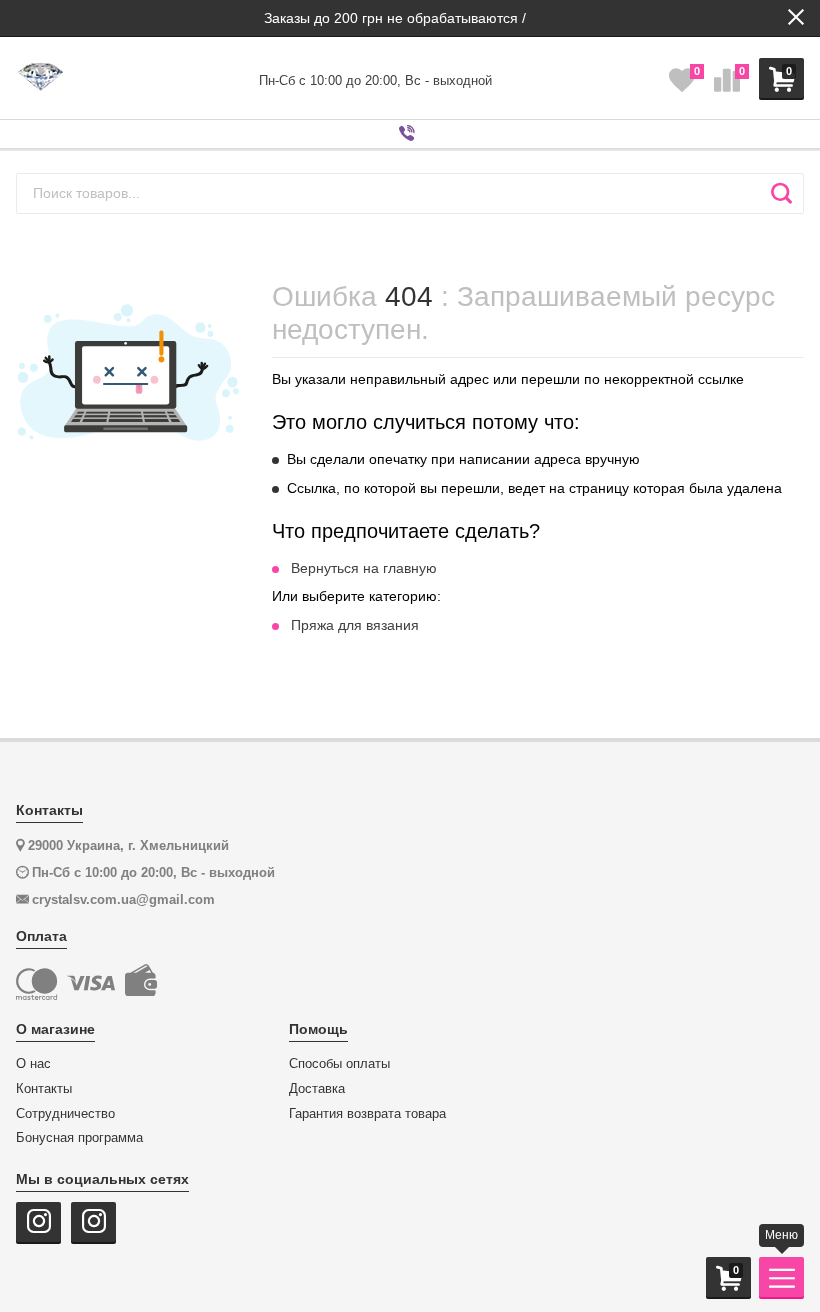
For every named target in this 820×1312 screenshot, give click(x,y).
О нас (33, 1064)
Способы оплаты (339, 1064)
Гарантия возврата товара (367, 1114)
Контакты (44, 1089)
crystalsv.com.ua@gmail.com (123, 899)
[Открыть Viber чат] (410, 134)
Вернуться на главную (364, 568)
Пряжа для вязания (355, 625)
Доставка (317, 1089)
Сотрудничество (65, 1114)
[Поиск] (781, 193)
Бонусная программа (79, 1138)
